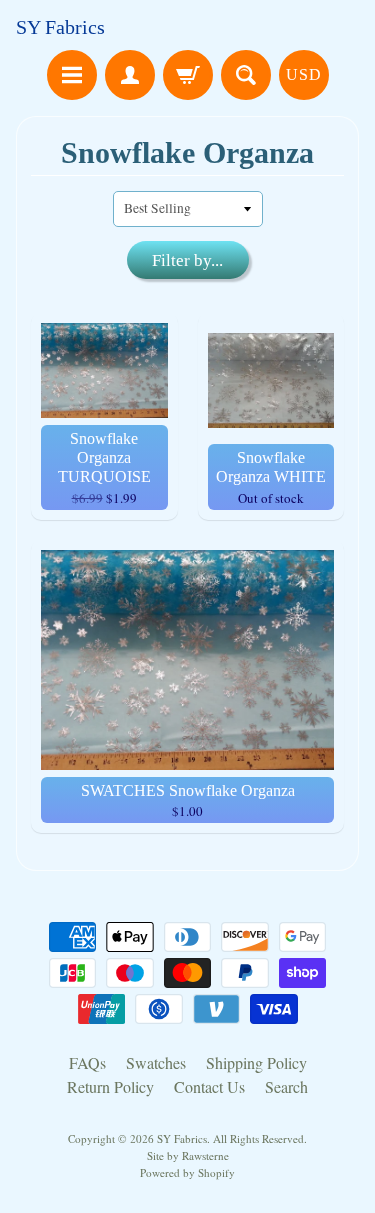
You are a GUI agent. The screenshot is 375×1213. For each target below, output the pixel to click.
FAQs (87, 1062)
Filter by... (187, 260)
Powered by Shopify (187, 1172)
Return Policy (110, 1086)
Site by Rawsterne (188, 1155)
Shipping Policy (256, 1062)
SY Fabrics (60, 27)
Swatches (156, 1062)
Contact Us (209, 1086)
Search (286, 1086)
